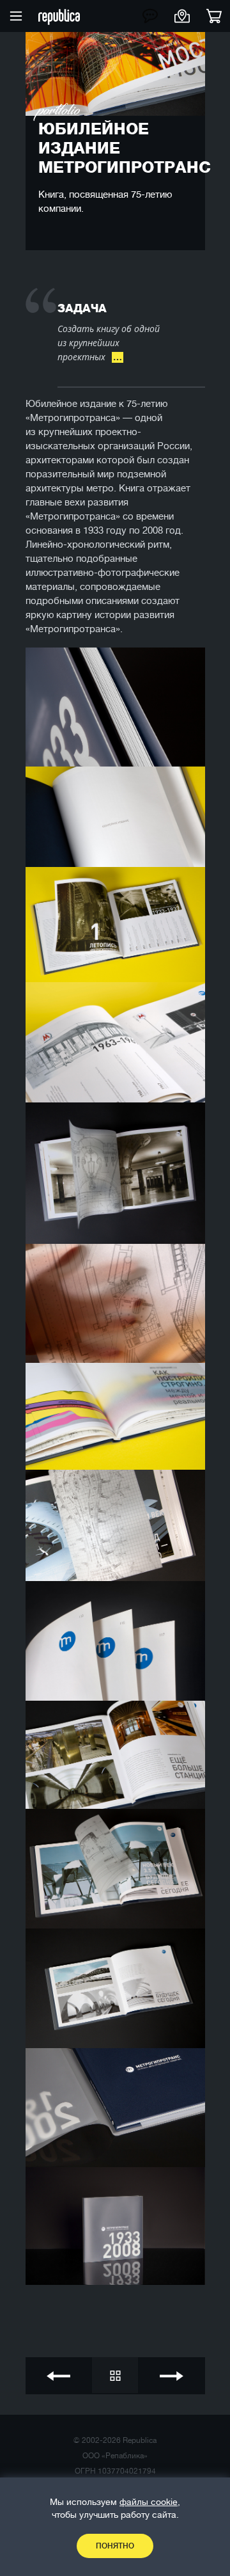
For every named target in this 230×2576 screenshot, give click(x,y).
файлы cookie (149, 2502)
